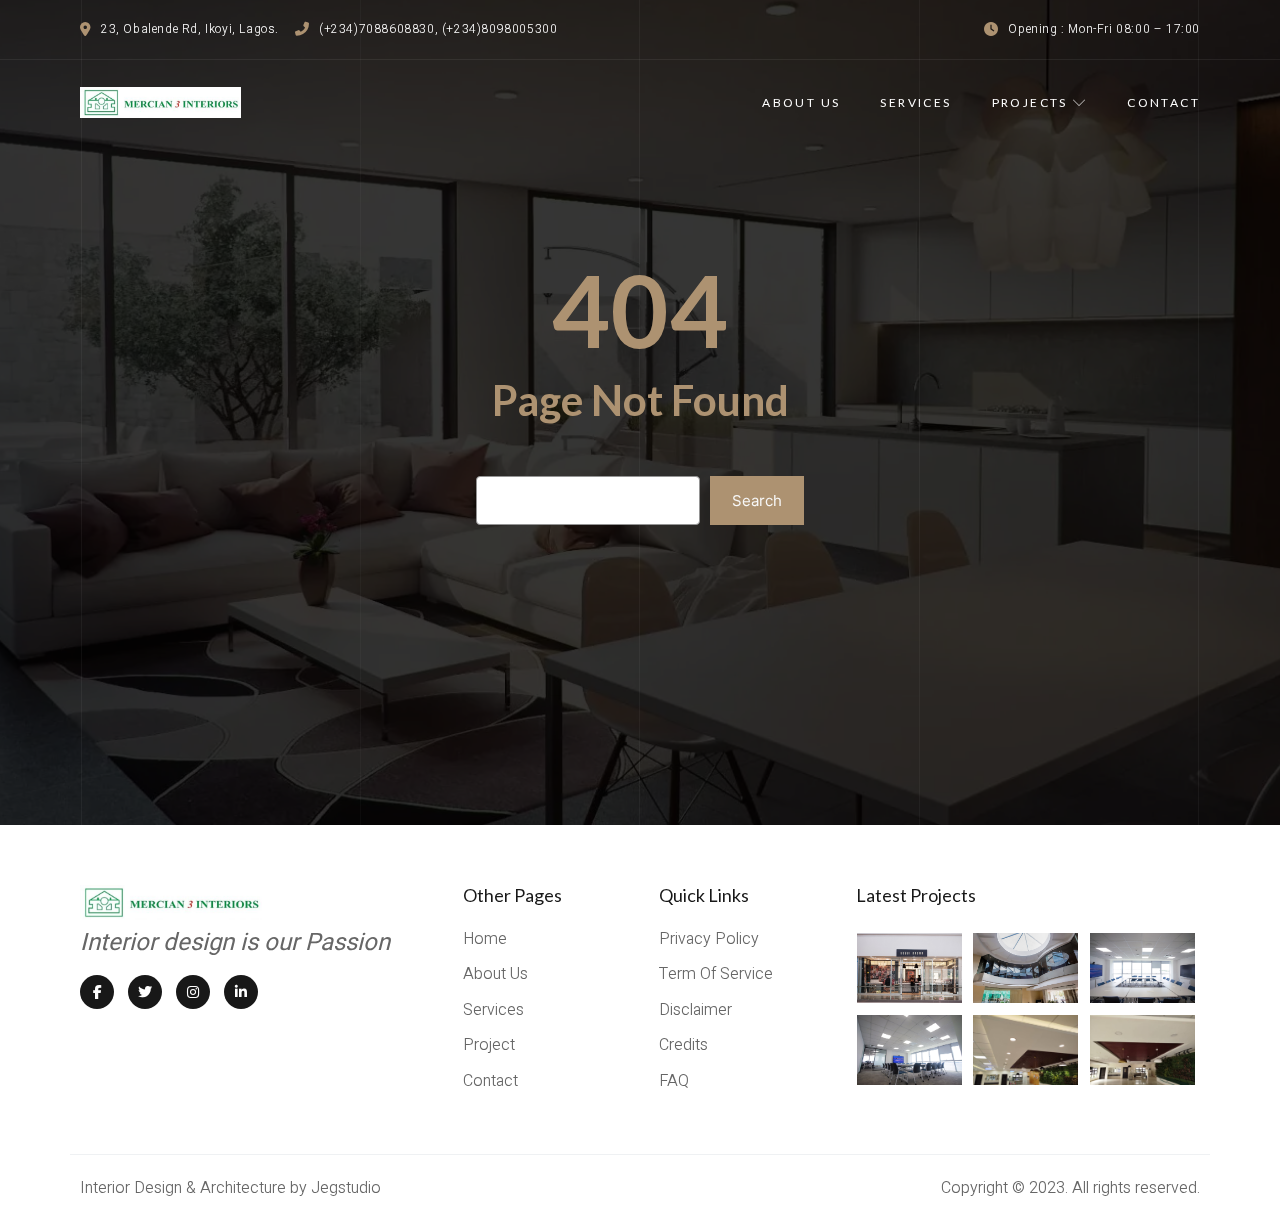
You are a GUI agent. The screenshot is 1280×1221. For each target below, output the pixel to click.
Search (757, 500)
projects (1030, 102)
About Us (801, 102)
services (915, 102)
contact (1163, 102)
